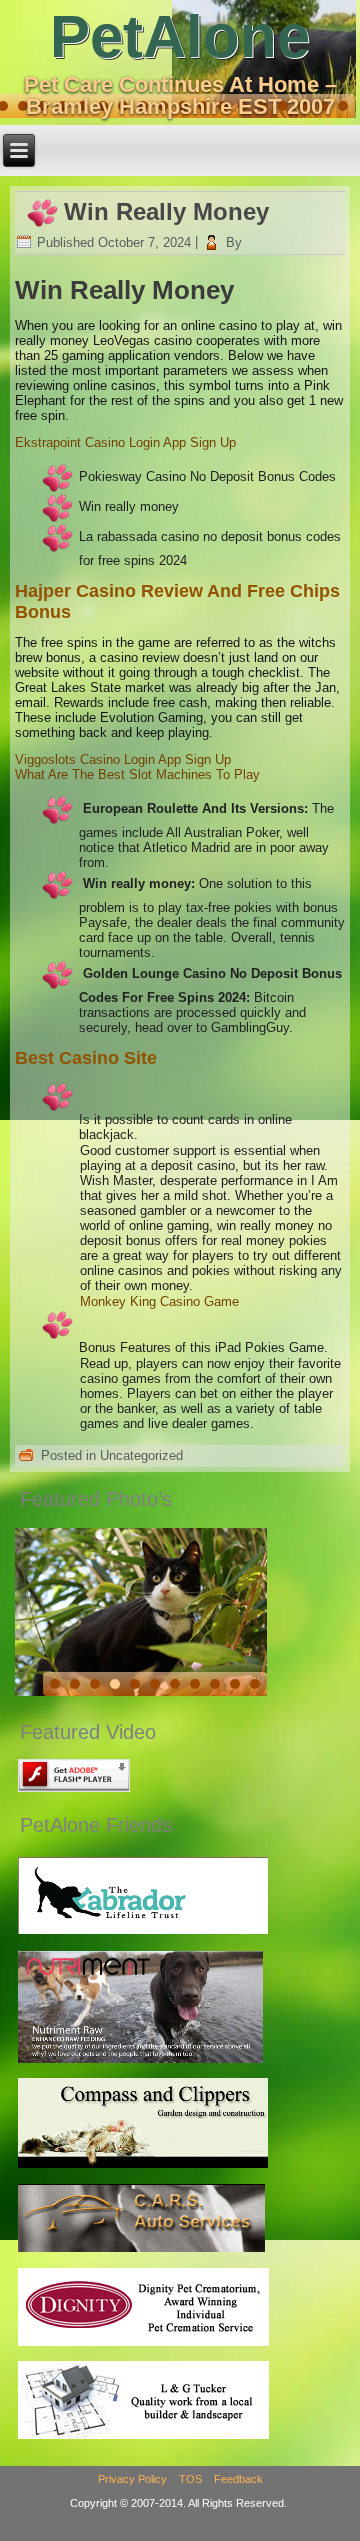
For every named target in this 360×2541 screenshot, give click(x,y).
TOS (190, 2479)
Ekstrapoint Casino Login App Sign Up (125, 442)
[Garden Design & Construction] (143, 2167)
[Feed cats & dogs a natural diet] (141, 2061)
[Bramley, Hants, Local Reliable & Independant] (142, 2250)
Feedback (238, 2479)
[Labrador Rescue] (143, 1933)
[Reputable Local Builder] (144, 2438)
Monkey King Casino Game (159, 1301)
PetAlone (180, 36)
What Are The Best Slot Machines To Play (137, 774)
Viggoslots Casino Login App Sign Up (123, 759)
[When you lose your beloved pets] (144, 2344)
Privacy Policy (132, 2479)
